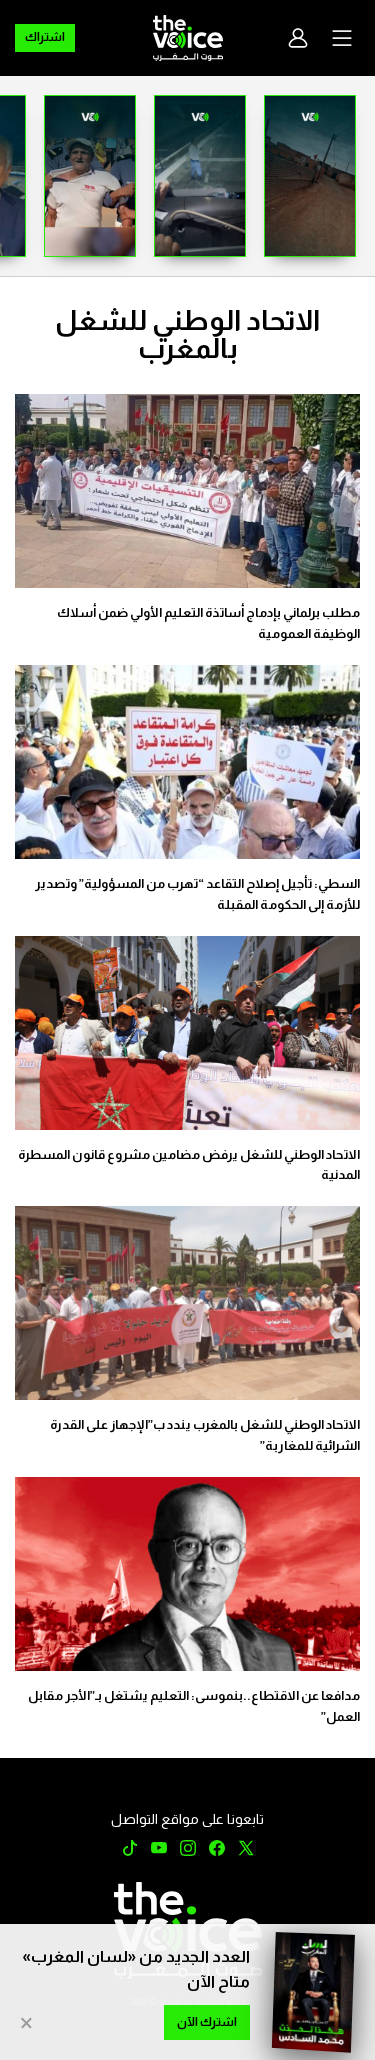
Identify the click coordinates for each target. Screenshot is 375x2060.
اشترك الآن (207, 2022)
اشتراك (45, 37)
